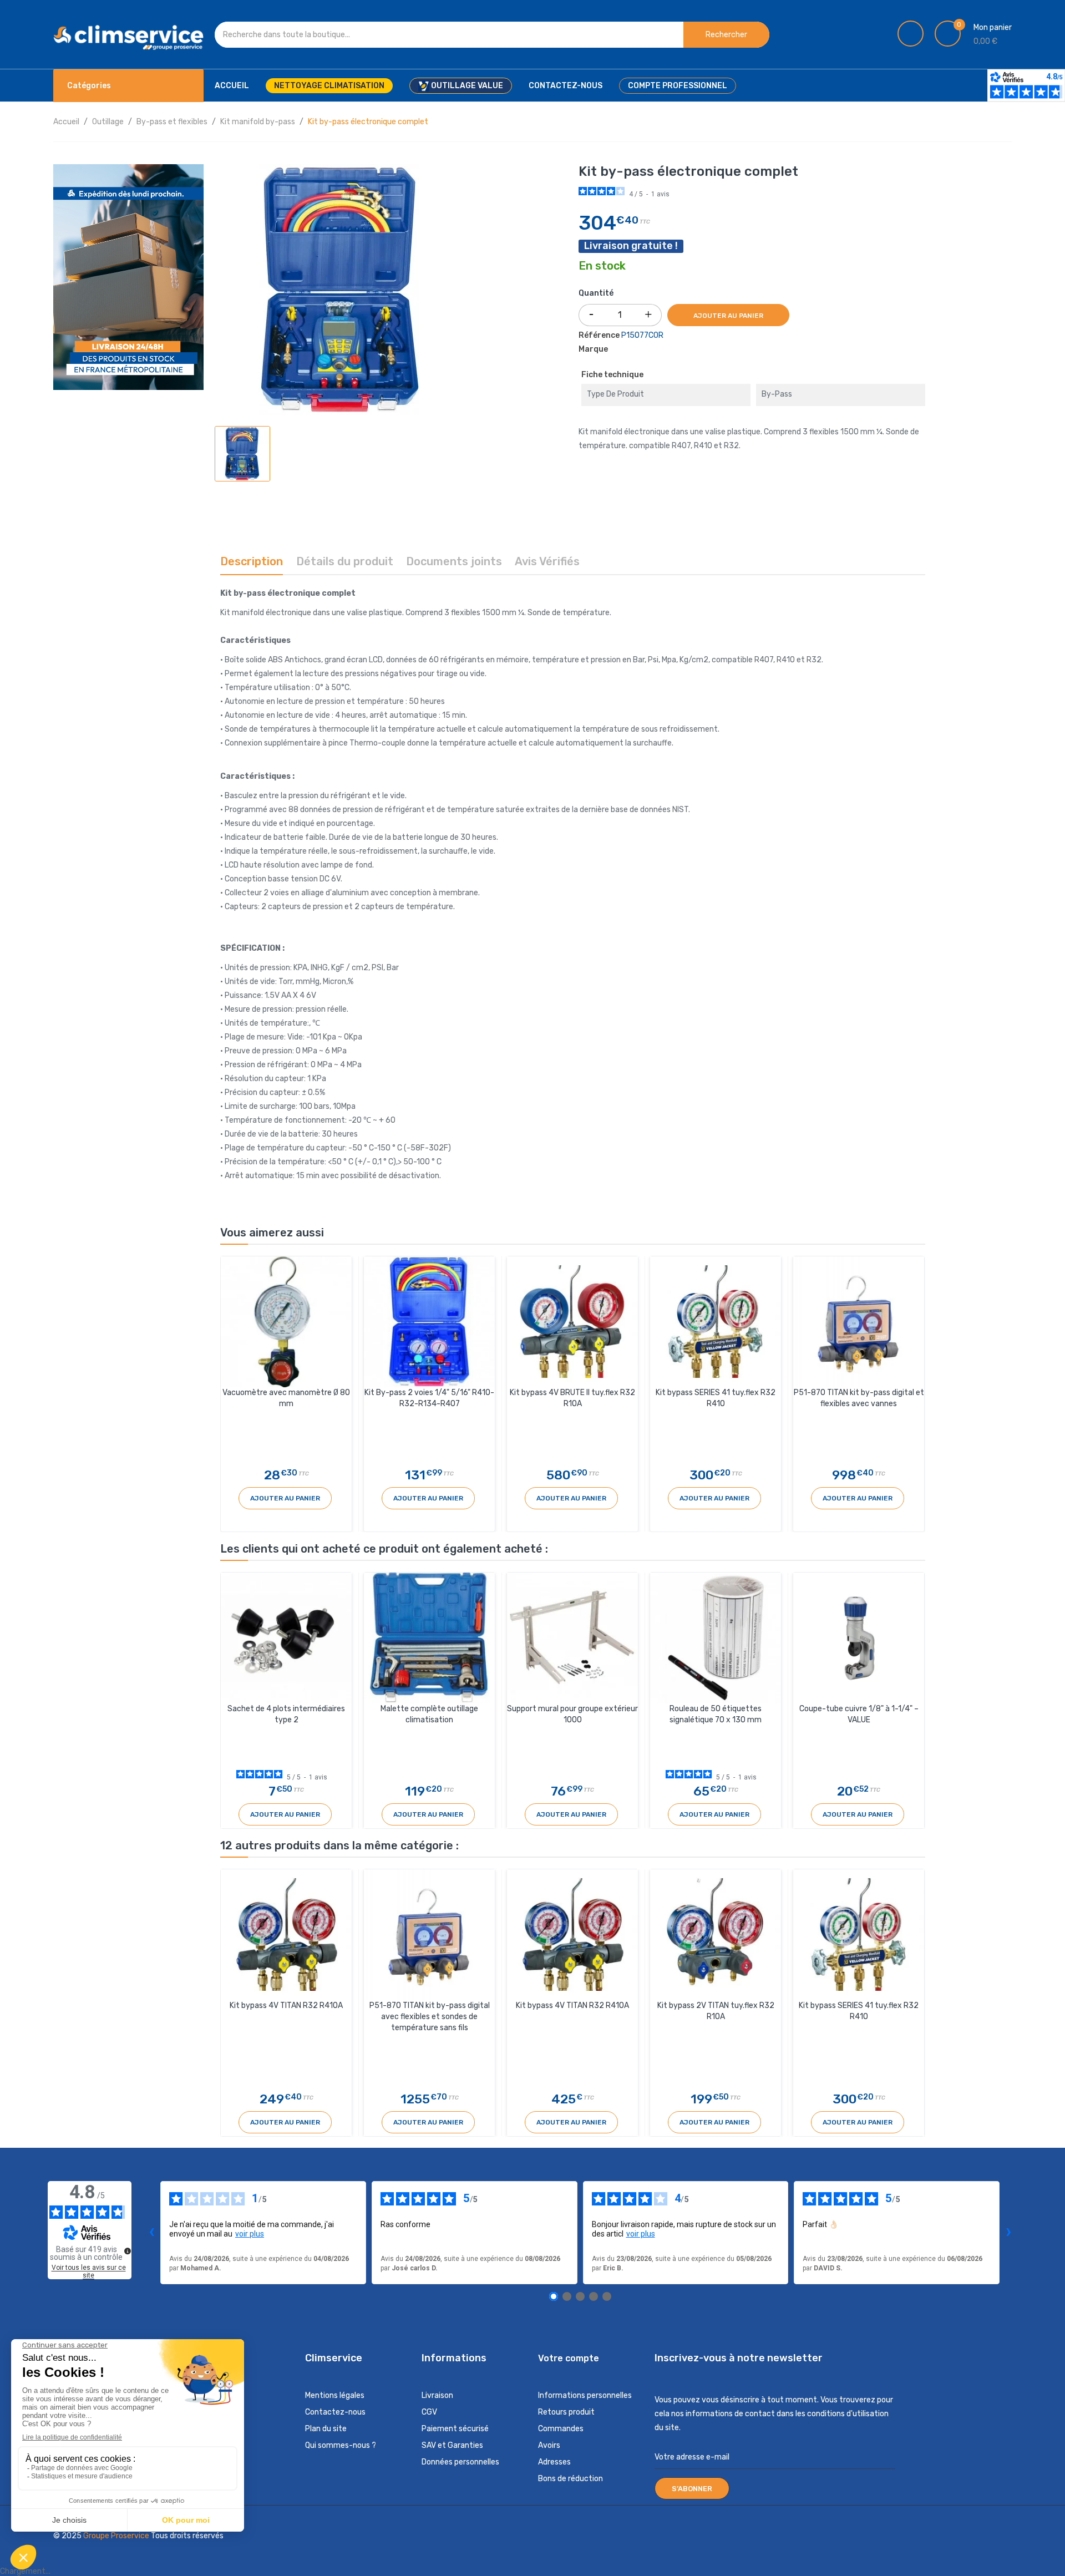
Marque (593, 349)
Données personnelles (460, 2462)
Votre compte (569, 2358)
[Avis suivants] (1008, 2233)
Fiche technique (612, 375)
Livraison (437, 2395)
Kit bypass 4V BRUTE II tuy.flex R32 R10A (572, 1398)
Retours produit (566, 2412)
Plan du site (326, 2429)
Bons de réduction (570, 2479)
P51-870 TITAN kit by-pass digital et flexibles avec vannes (859, 1398)
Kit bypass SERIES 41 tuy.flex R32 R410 (716, 1398)
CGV (429, 2412)
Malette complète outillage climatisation (429, 1714)
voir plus (250, 2234)
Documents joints (454, 561)
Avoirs (549, 2445)
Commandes (561, 2429)
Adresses (554, 2462)
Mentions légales (335, 2395)
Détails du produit (345, 561)
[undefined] (128, 2251)
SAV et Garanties (452, 2445)
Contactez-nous (335, 2412)
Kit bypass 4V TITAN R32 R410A (286, 2005)
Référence (599, 335)
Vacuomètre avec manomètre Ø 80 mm (286, 1398)
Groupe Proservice (117, 2536)
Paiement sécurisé (455, 2429)
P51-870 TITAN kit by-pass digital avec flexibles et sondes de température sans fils (430, 2017)
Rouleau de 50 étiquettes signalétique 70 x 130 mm (716, 1714)
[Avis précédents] (151, 2233)
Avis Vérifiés (547, 561)
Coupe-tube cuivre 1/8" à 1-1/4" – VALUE (859, 1714)
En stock (602, 266)
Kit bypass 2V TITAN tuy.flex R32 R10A (716, 2011)
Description (252, 561)
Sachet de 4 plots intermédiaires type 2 (286, 1714)
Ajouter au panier (728, 316)
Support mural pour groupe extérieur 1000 (572, 1714)
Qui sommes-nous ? (341, 2445)
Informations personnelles (585, 2395)
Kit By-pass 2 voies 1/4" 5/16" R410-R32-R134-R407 (429, 1398)
